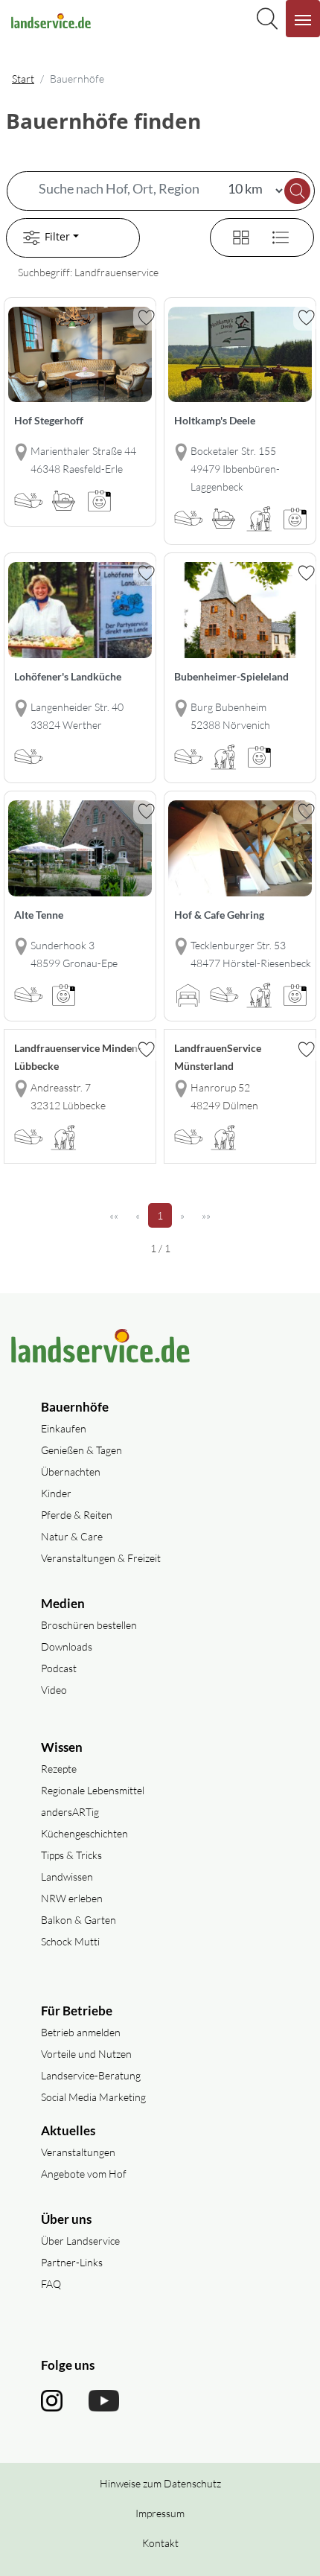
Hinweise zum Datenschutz (160, 2483)
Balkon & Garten (79, 1920)
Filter (57, 236)
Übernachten (71, 1472)
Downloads (67, 1646)
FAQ (51, 2284)
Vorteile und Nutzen (86, 2054)
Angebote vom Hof (84, 2174)
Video (54, 1690)
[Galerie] (232, 236)
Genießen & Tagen (81, 1450)
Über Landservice (80, 2241)
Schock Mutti (70, 1941)
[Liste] (275, 236)
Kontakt (160, 2543)
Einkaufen (64, 1428)
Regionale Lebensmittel (93, 1790)
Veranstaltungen (78, 2152)
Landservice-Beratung (91, 2075)
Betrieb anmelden (81, 2032)
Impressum (160, 2513)
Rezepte (59, 1769)
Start (23, 79)
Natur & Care (72, 1536)
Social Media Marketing (93, 2097)
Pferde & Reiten (77, 1515)
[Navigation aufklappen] (303, 19)
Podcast (59, 1668)
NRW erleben (72, 1898)
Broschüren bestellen (89, 1625)
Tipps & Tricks (71, 1855)
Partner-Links (72, 2262)
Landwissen (67, 1877)
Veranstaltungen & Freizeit (101, 1558)
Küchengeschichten (84, 1833)
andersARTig (70, 1812)
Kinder (56, 1493)
